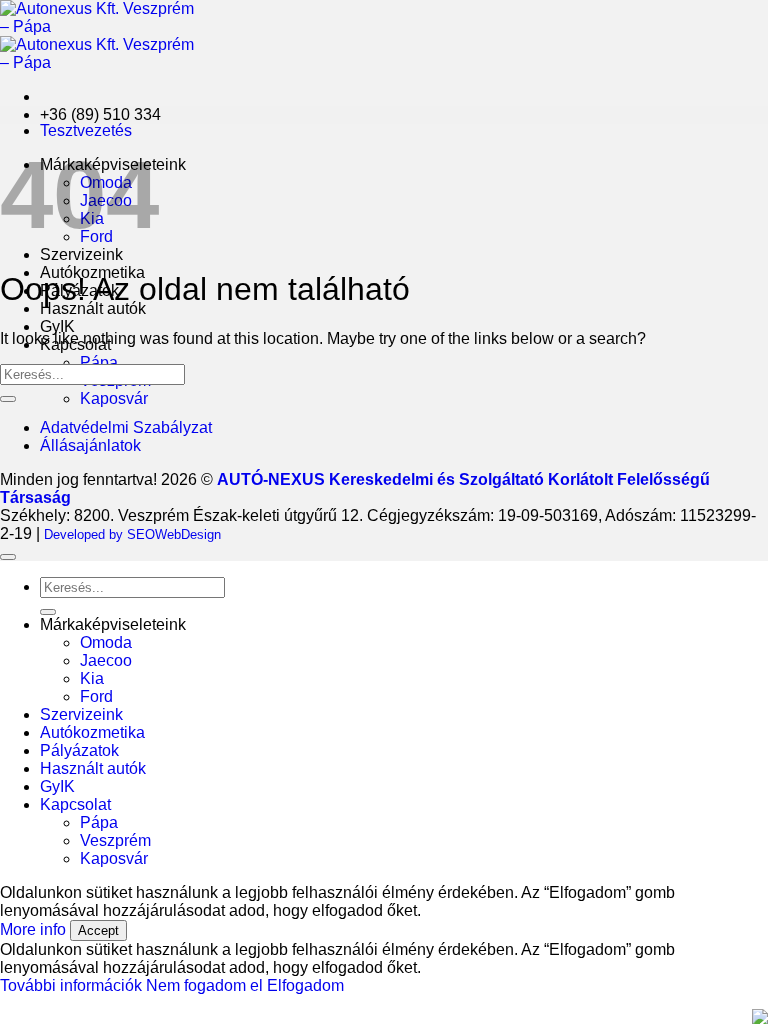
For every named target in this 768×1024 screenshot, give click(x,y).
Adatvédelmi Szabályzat (126, 427)
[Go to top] (8, 557)
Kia (92, 678)
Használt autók (93, 308)
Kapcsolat (75, 804)
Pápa (99, 362)
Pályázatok (79, 750)
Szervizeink (81, 254)
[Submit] (8, 399)
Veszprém (115, 840)
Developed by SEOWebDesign (132, 534)
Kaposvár (114, 398)
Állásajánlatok (90, 445)
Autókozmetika (92, 732)
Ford (96, 696)
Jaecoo (106, 660)
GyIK (57, 326)
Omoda (106, 642)
